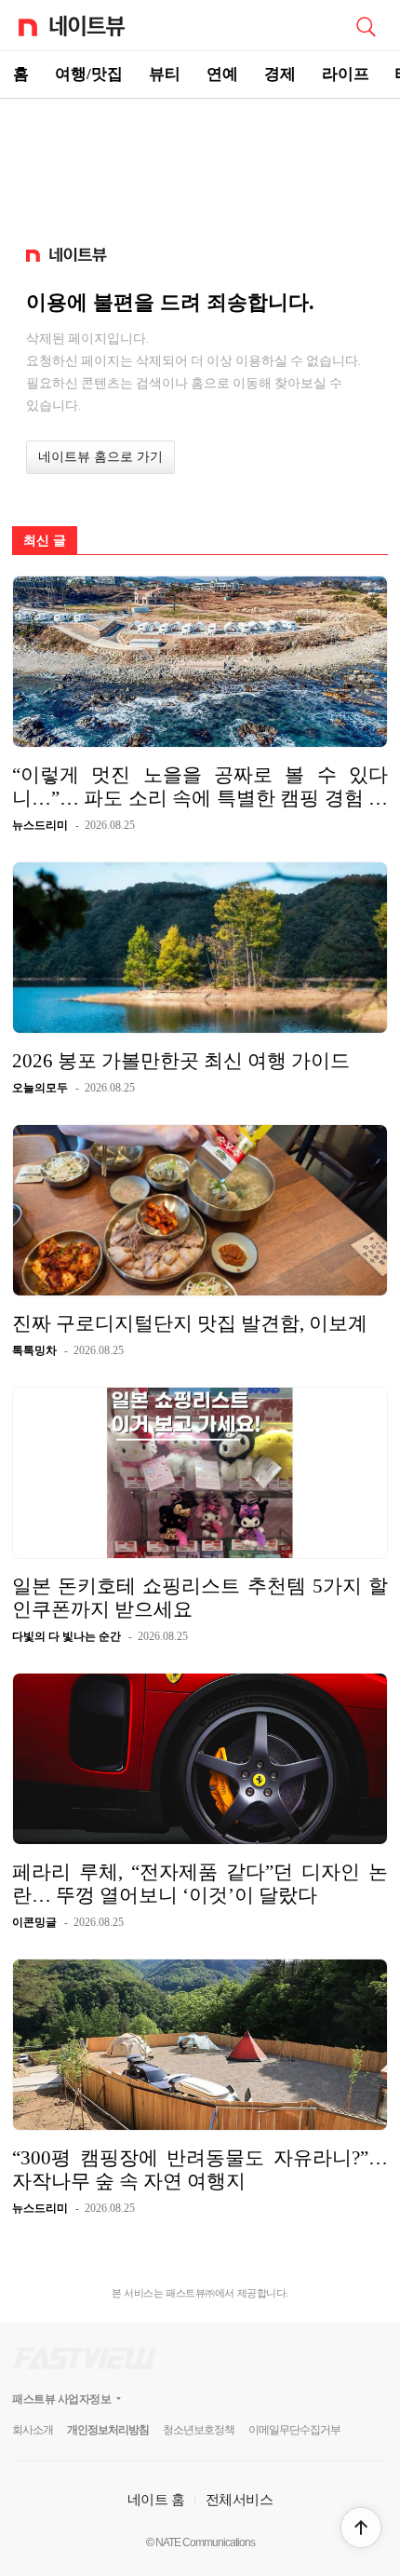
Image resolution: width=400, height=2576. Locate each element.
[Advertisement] (200, 164)
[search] (366, 25)
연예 (222, 74)
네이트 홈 (156, 2499)
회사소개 (33, 2430)
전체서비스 (240, 2499)
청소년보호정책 (199, 2430)
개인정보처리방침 (108, 2430)
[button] (361, 2528)
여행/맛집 (89, 74)
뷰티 (165, 74)
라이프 (346, 74)
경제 (280, 74)
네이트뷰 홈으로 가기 (100, 457)
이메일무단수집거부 (294, 2430)
